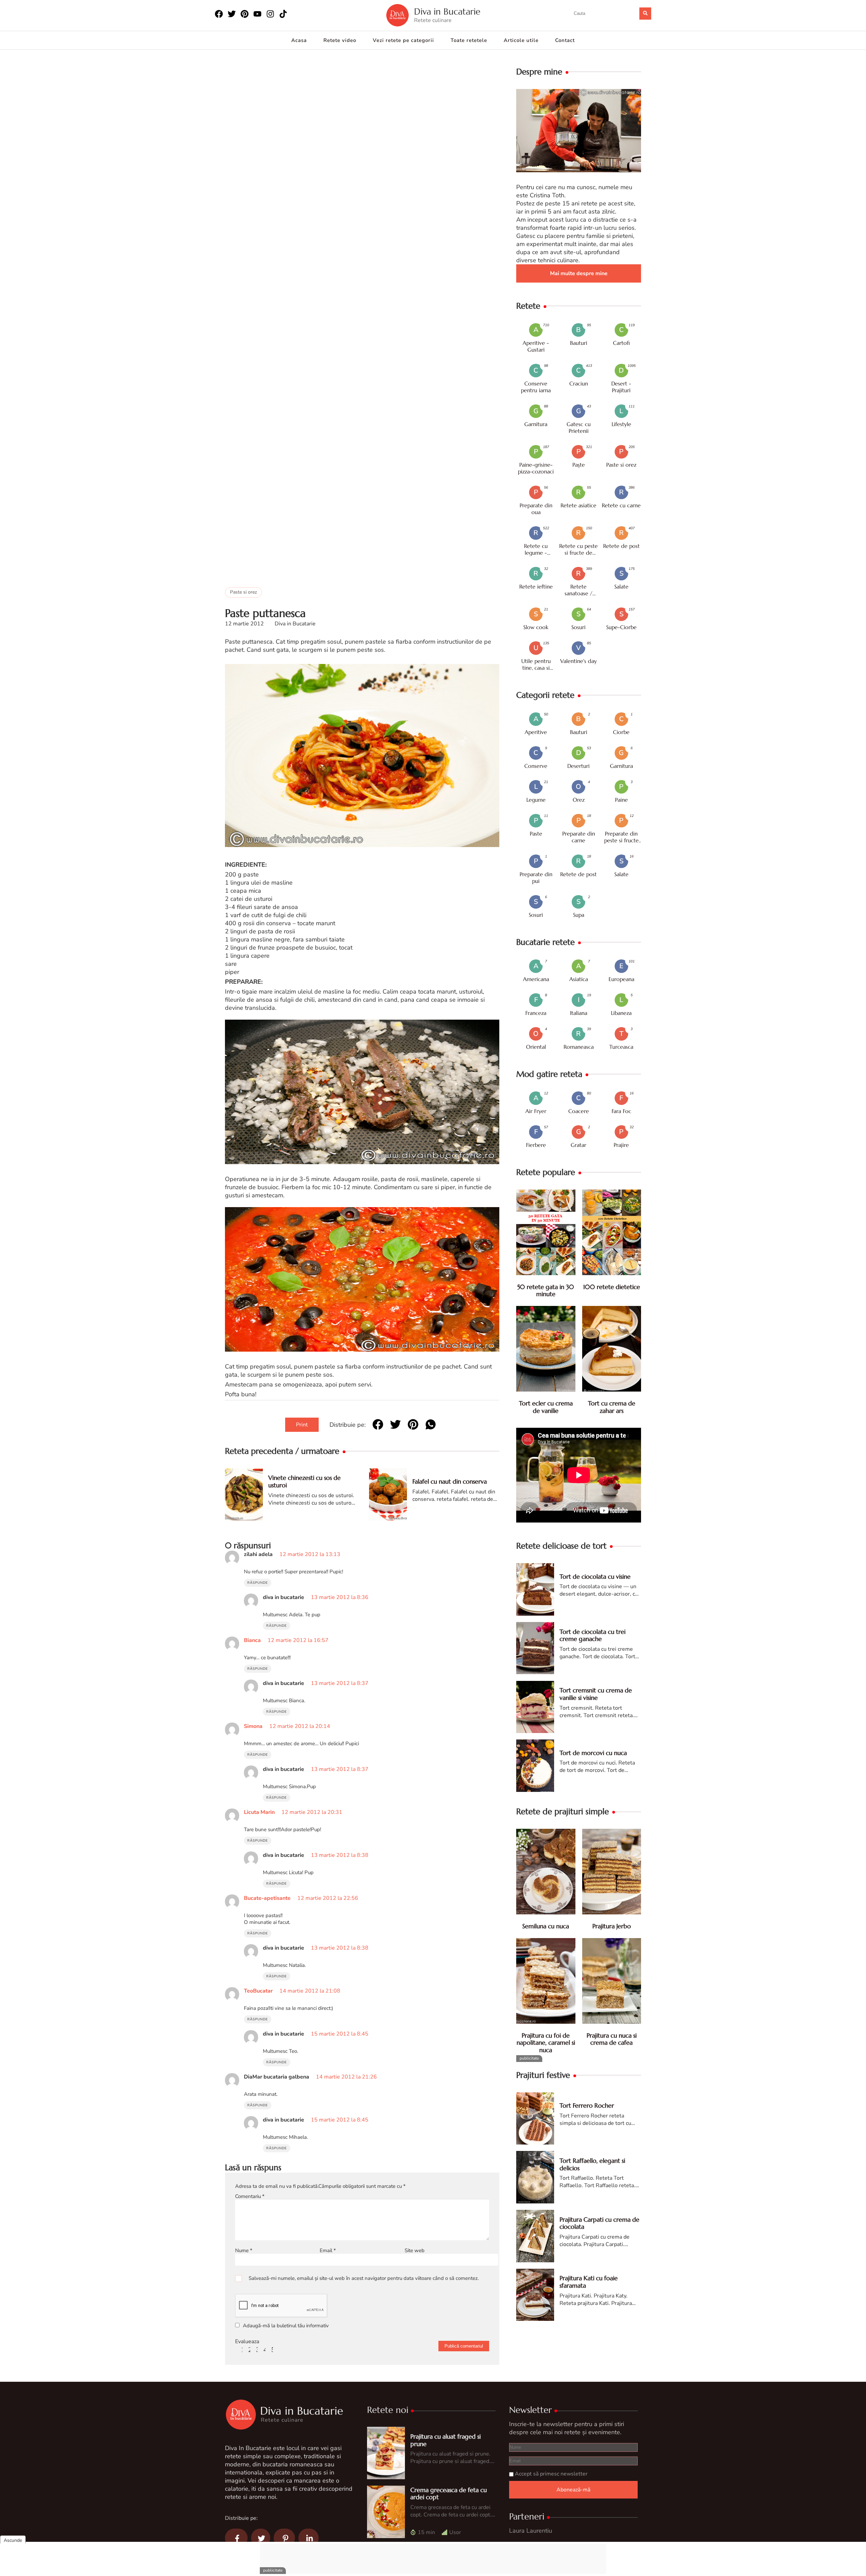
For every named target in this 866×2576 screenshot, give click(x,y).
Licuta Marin (259, 1812)
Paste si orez (243, 592)
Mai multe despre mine (579, 273)
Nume (244, 2250)
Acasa (299, 40)
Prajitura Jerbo (612, 1926)
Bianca (252, 1640)
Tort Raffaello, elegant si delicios (592, 2164)
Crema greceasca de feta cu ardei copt (449, 2494)
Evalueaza (247, 2341)
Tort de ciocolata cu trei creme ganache (592, 1635)
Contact (565, 40)
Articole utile (521, 40)
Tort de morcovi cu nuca (593, 1753)
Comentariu (250, 2196)
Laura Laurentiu (531, 2531)
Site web (415, 2250)
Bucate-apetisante (267, 1898)
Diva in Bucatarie (447, 12)
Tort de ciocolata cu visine (595, 1576)
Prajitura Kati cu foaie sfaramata (589, 2282)
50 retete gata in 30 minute (546, 1291)
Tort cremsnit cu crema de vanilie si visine (596, 1694)
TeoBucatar (258, 1991)
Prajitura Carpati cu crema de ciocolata (599, 2223)
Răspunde (258, 1583)
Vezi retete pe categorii (403, 40)
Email (328, 2250)
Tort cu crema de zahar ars (612, 1407)
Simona (253, 1726)
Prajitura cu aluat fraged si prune (446, 2440)
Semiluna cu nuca (546, 1926)
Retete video (340, 40)
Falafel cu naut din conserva (450, 1481)
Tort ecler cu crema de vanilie (546, 1407)
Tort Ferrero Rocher (587, 2105)
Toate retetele (469, 40)
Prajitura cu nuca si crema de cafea (612, 2039)
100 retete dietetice (612, 1287)
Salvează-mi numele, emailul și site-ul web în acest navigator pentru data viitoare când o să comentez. (364, 2278)
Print (302, 1425)
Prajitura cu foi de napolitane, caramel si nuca (546, 2043)
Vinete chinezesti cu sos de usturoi (304, 1481)
